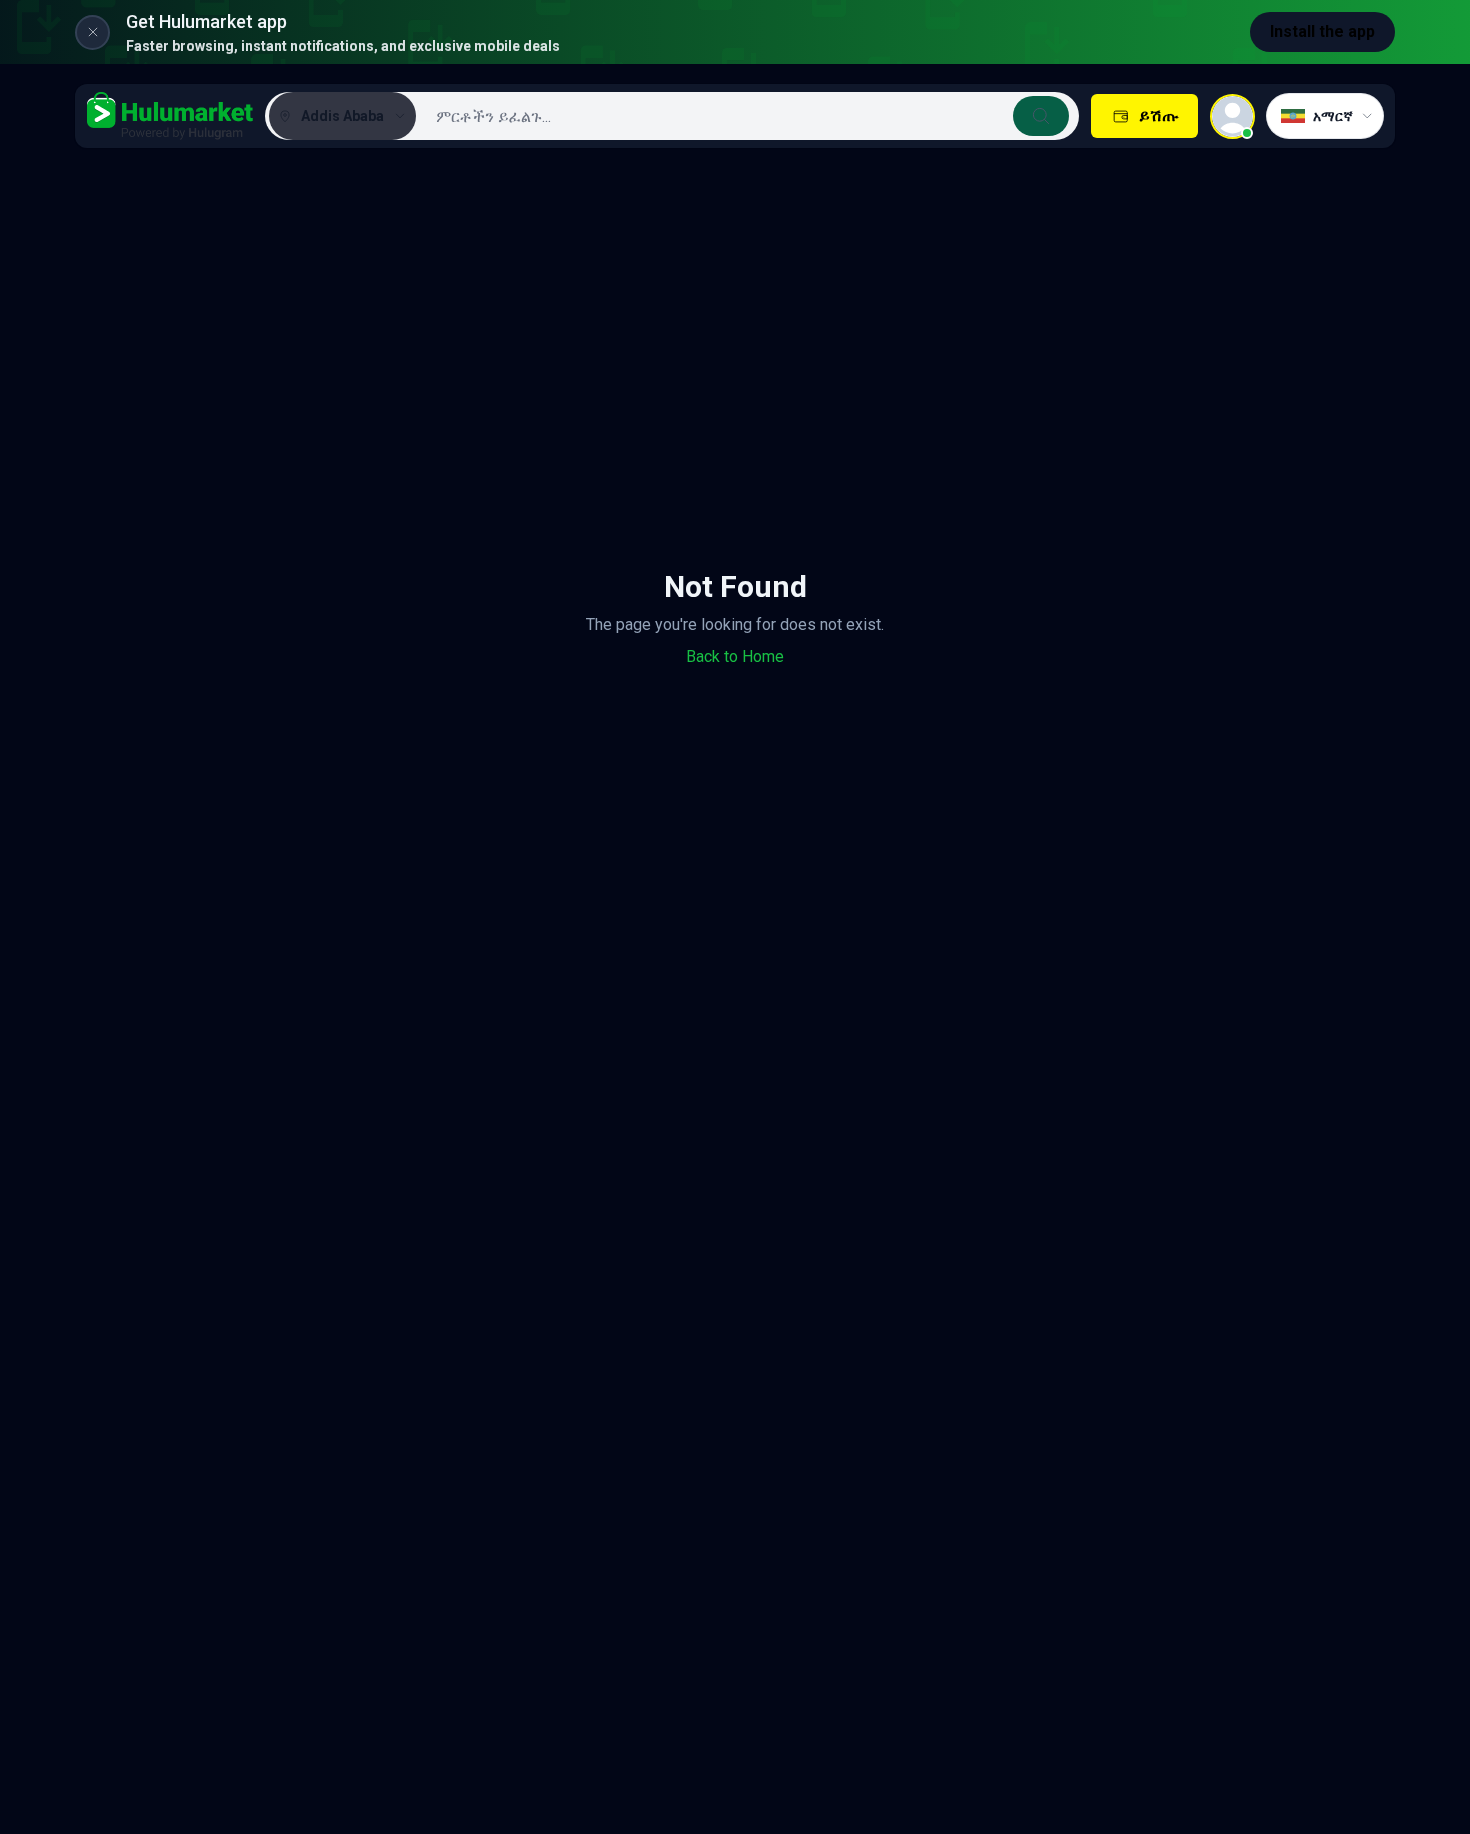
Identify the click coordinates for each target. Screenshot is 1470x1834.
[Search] (1041, 116)
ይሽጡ (1158, 115)
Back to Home (735, 656)
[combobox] (745, 116)
